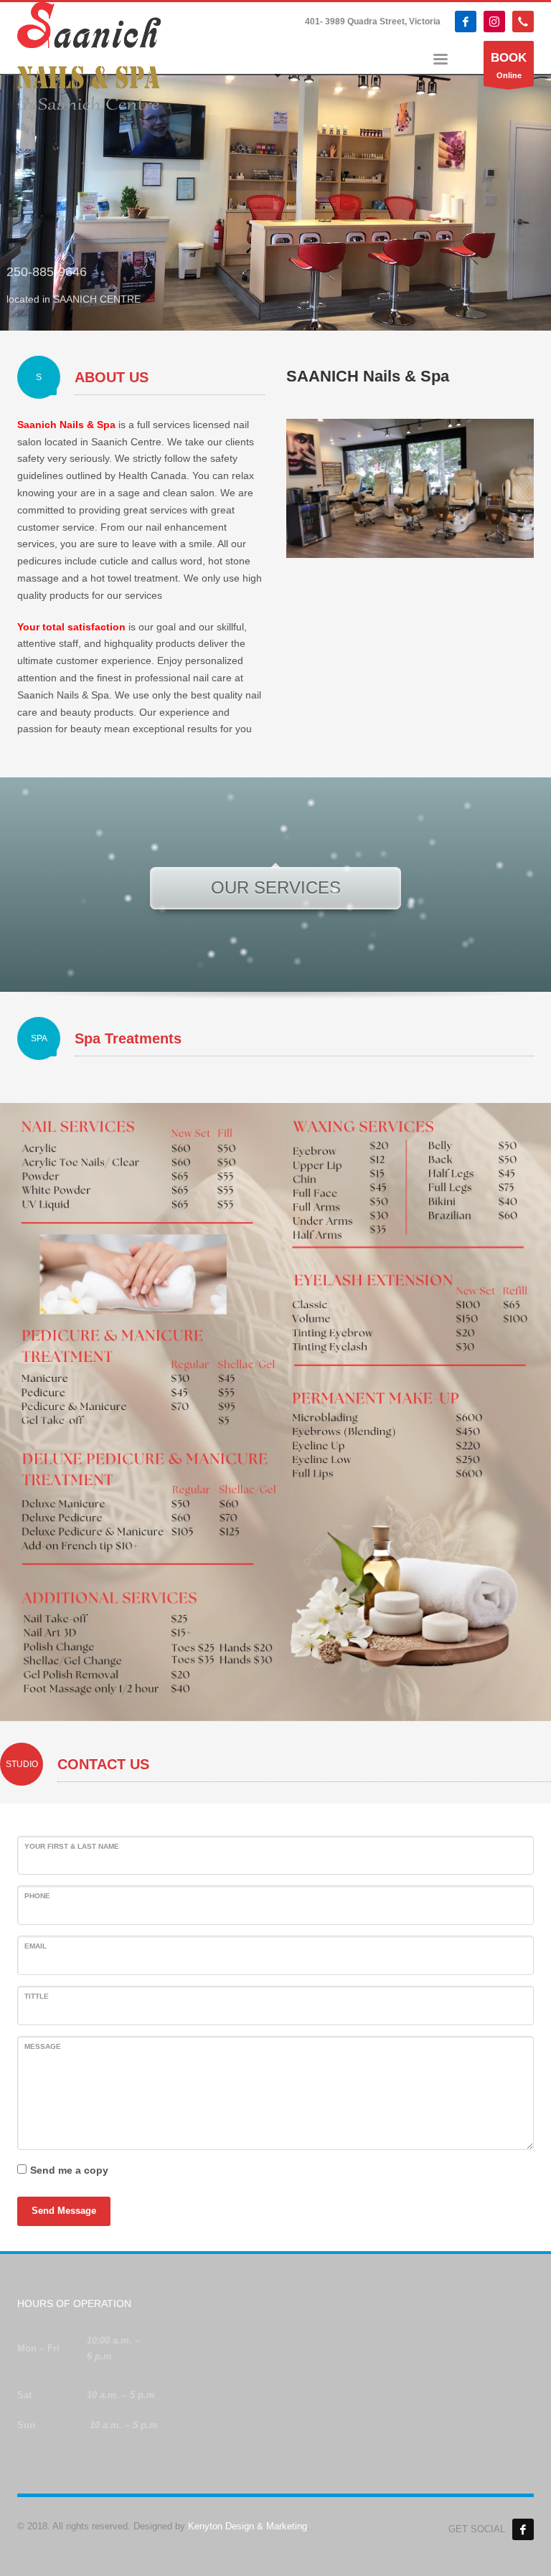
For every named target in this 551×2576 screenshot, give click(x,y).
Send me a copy (69, 2170)
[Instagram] (494, 22)
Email (36, 1946)
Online (509, 65)
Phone (37, 1896)
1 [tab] (270, 312)
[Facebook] (466, 22)
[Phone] (523, 22)
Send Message (64, 2211)
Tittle (37, 1996)
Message (43, 2046)
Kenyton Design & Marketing (248, 2526)
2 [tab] (281, 312)
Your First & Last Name (72, 1846)
